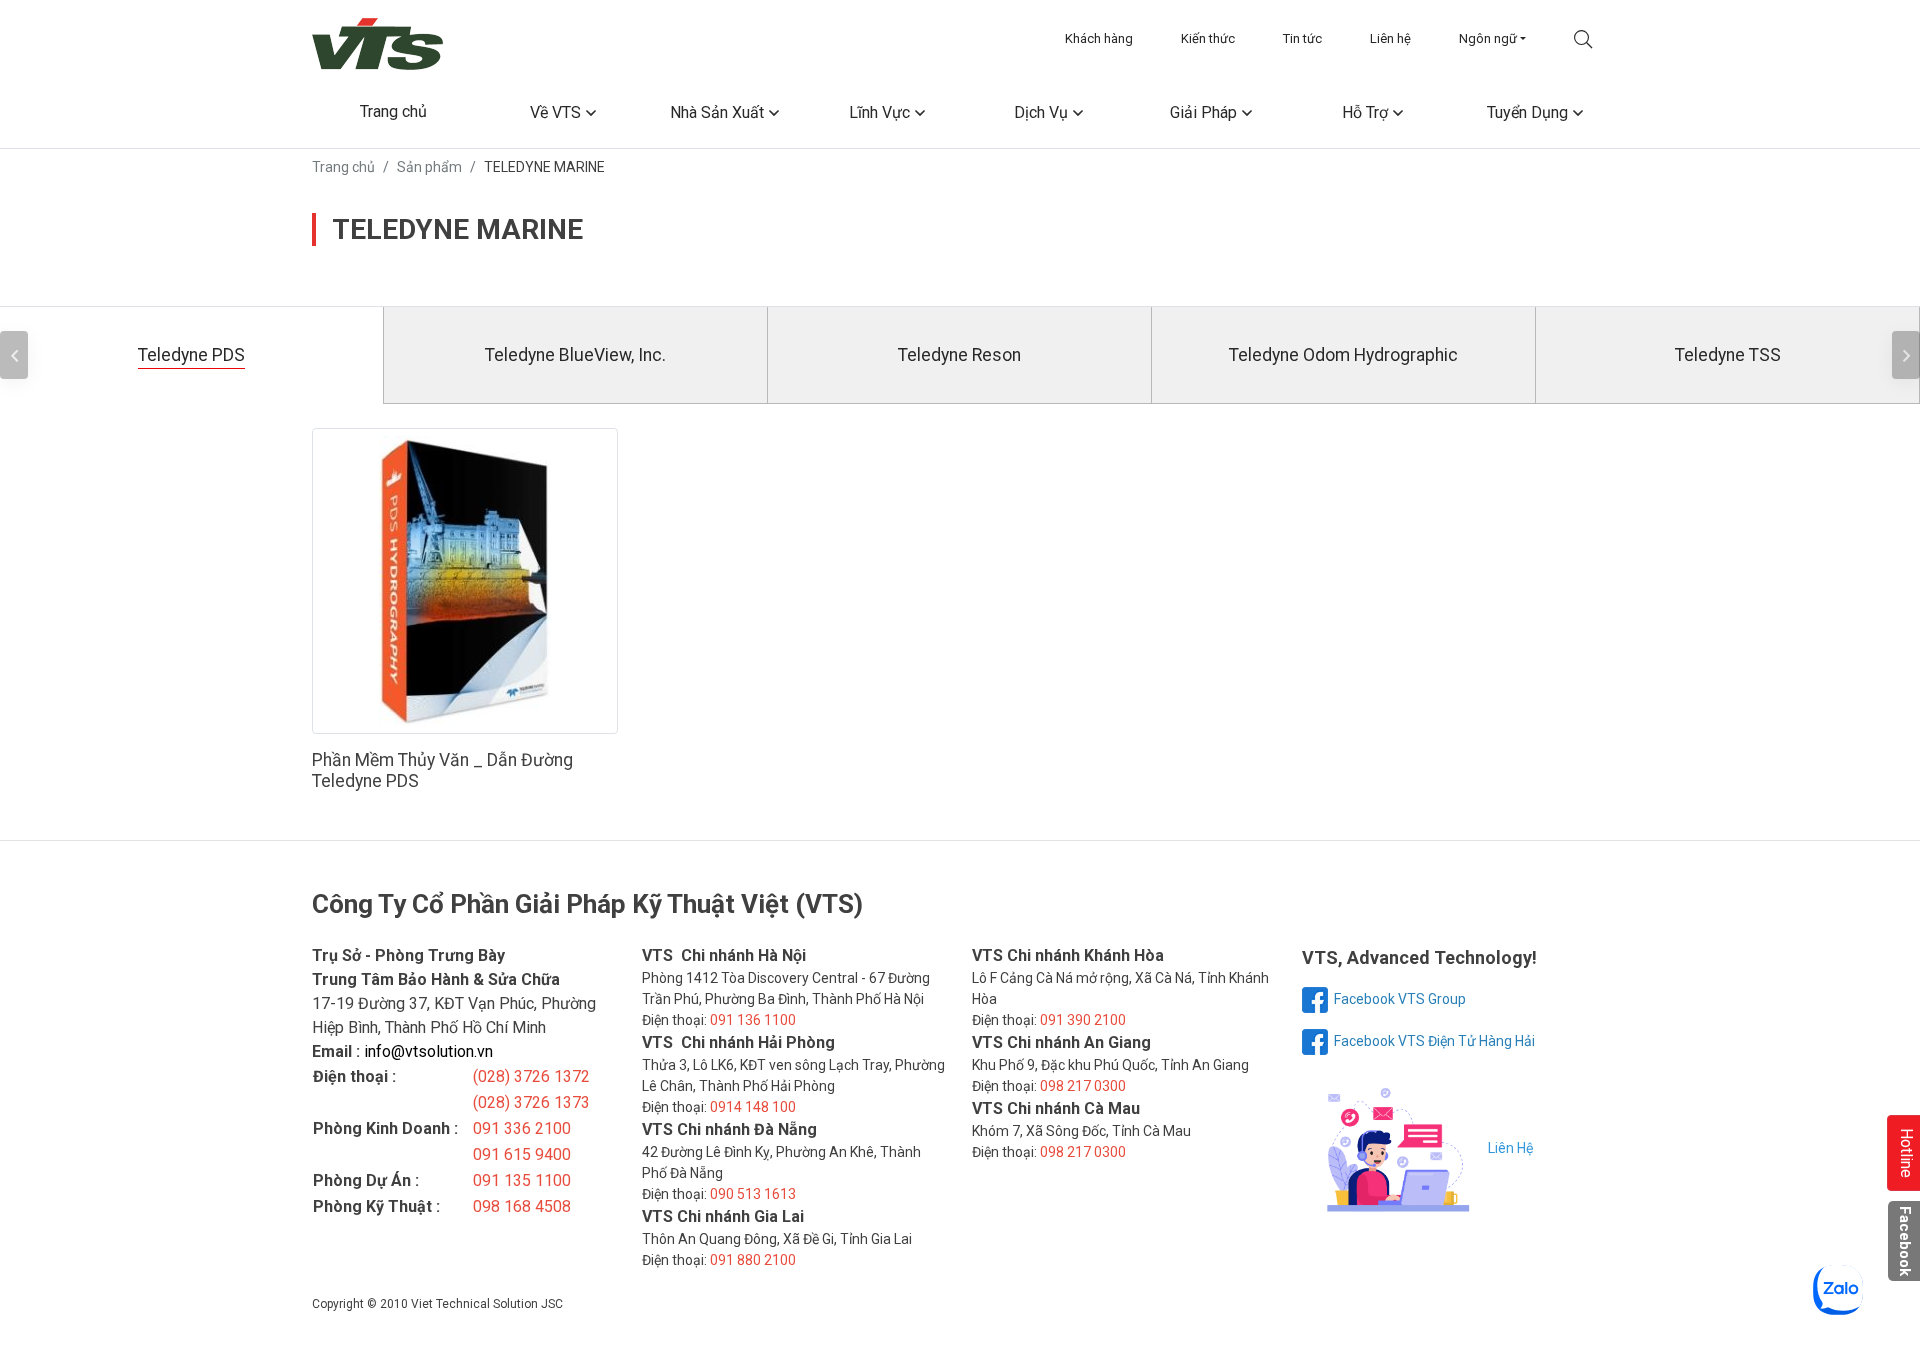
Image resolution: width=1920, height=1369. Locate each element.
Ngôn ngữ (1488, 38)
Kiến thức (1208, 38)
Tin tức (1302, 38)
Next (1906, 355)
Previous (14, 355)
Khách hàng (1099, 38)
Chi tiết (474, 580)
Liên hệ (1390, 38)
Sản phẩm (429, 167)
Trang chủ (343, 167)
